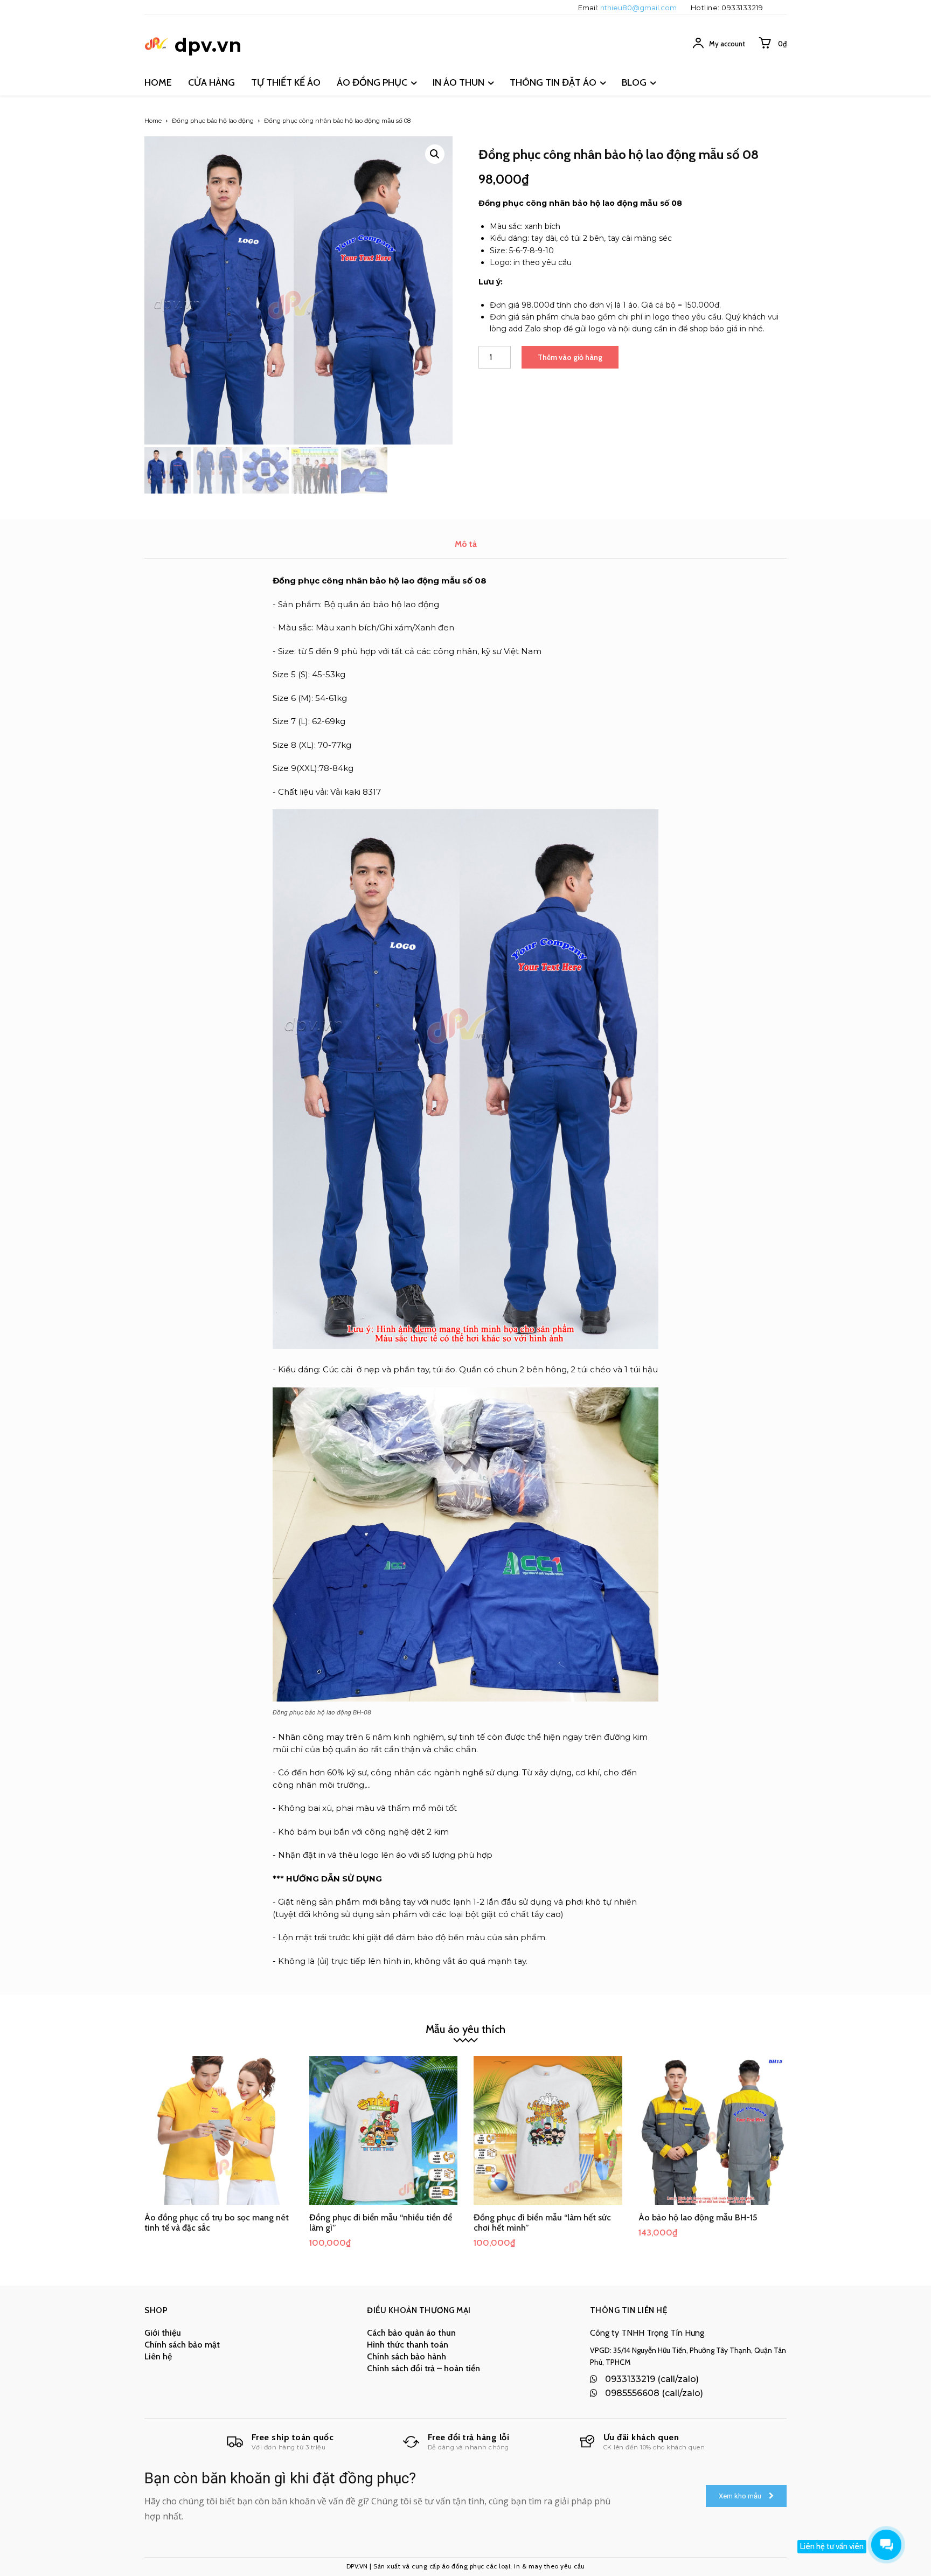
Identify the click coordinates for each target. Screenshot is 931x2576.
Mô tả (466, 544)
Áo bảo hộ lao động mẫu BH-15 (698, 2217)
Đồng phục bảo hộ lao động (213, 121)
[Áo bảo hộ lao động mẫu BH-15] (713, 2130)
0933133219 (742, 8)
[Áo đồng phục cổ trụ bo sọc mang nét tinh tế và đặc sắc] (219, 2130)
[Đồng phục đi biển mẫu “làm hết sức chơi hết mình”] (548, 2130)
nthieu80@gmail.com (638, 8)
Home (153, 121)
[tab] (466, 544)
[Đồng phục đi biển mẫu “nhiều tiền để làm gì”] (384, 2130)
